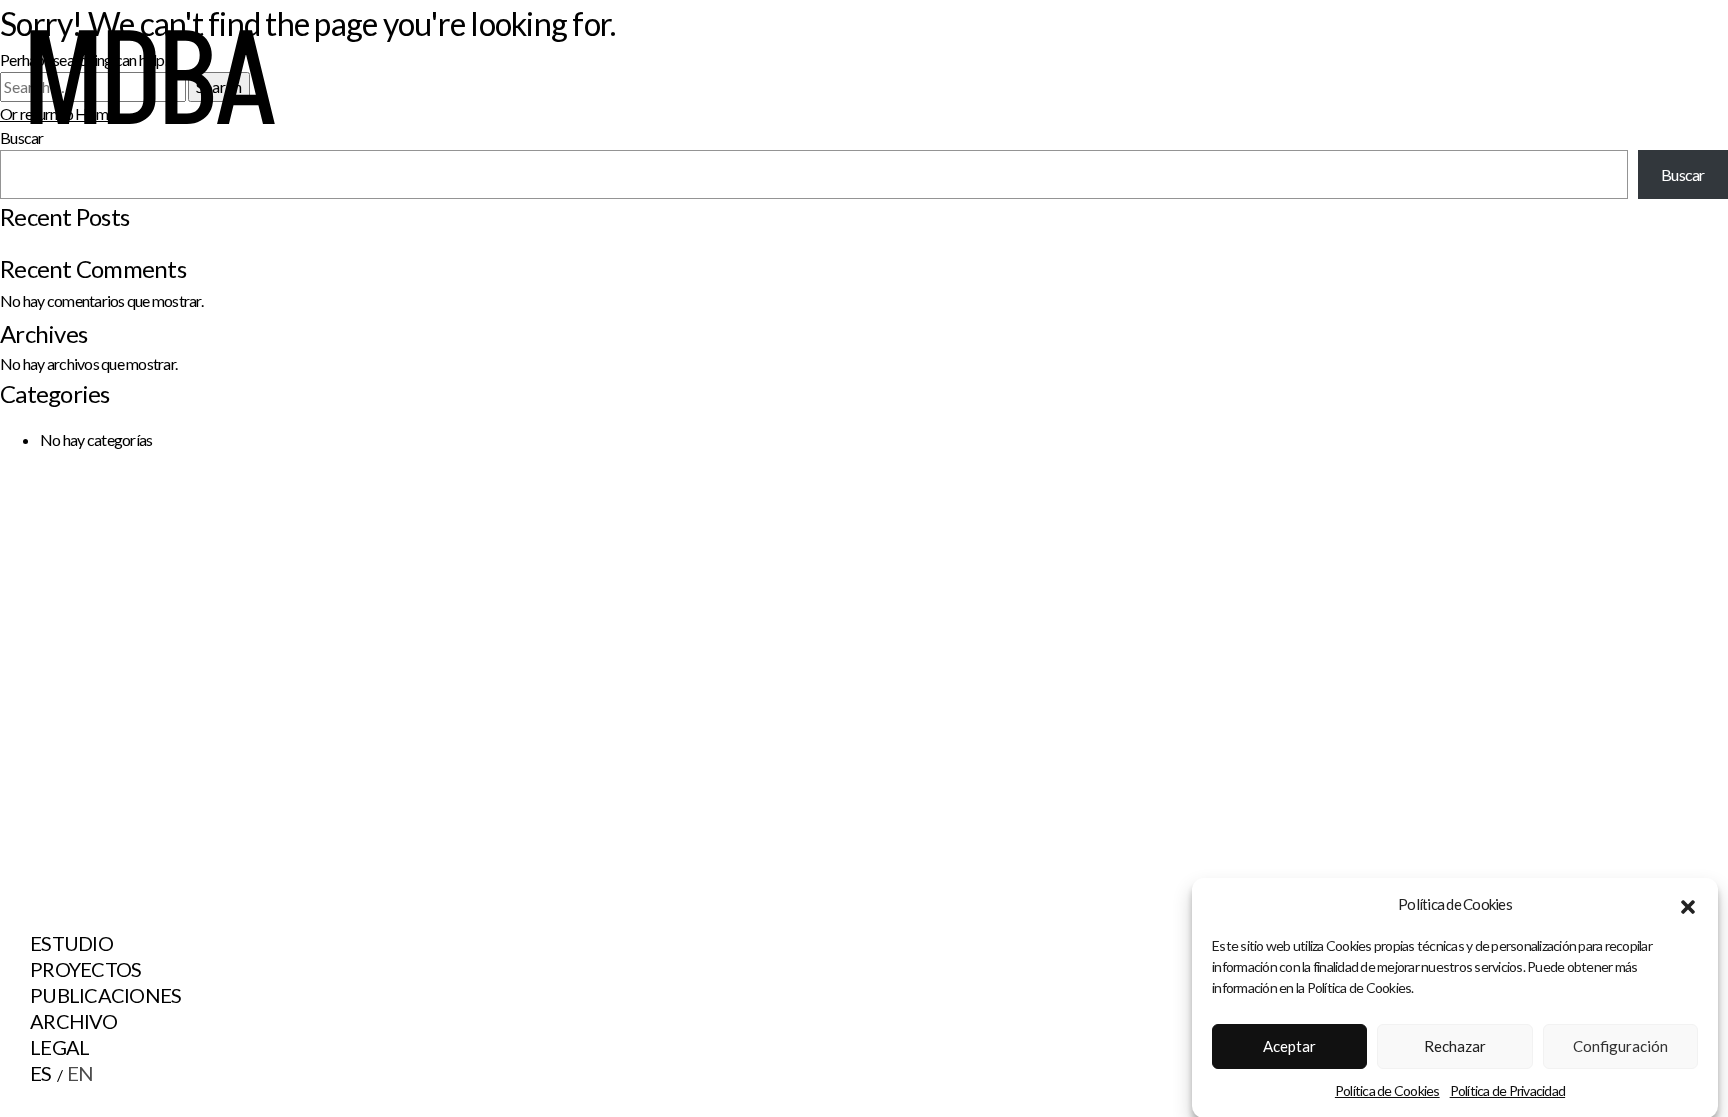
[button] (1688, 904)
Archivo (73, 1021)
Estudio (71, 943)
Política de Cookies (1387, 1090)
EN (80, 1073)
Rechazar (1455, 1046)
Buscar (1683, 174)
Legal (59, 1047)
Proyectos (85, 969)
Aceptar (1289, 1046)
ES (41, 1073)
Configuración (1620, 1046)
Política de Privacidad (1508, 1090)
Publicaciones (105, 995)
